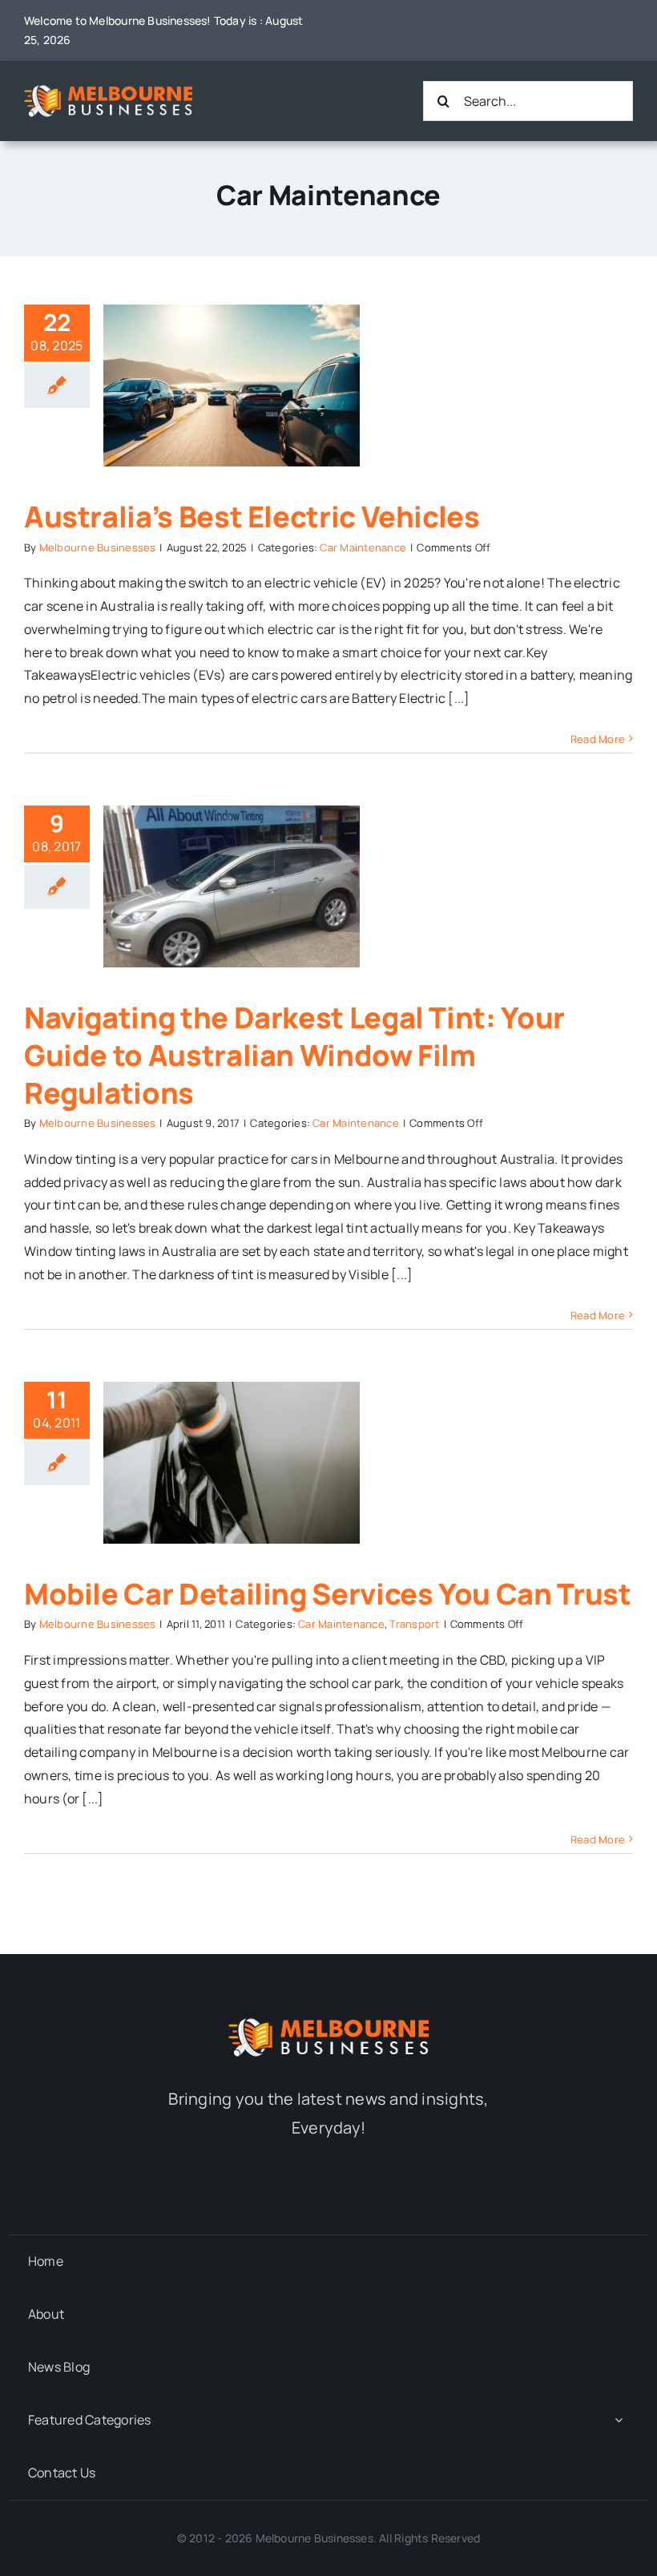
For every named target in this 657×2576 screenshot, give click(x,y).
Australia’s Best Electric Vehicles (252, 517)
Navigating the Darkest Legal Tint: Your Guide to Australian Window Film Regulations (294, 1055)
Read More (598, 739)
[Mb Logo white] (108, 91)
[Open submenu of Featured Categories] (619, 2420)
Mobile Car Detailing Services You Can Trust (328, 1594)
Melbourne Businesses (98, 547)
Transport (414, 1624)
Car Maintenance (363, 547)
